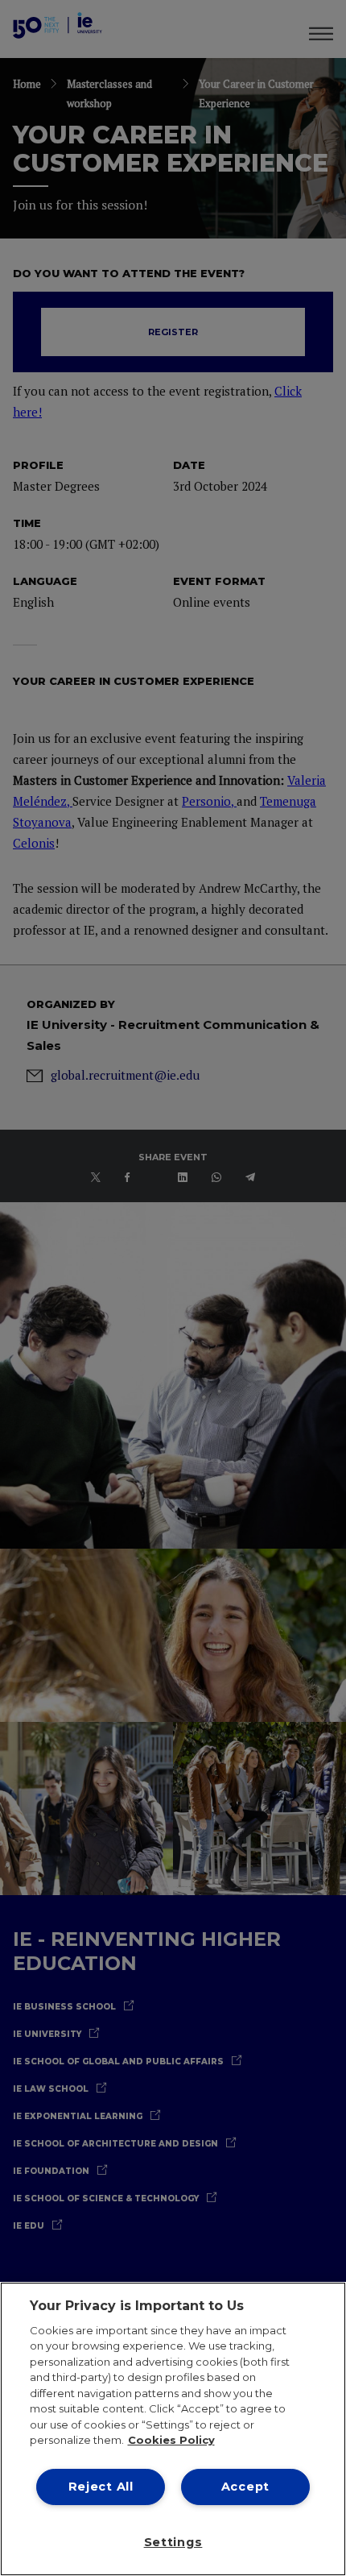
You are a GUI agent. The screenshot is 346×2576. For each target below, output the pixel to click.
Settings (173, 2542)
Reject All (101, 2487)
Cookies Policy (171, 2440)
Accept (245, 2487)
